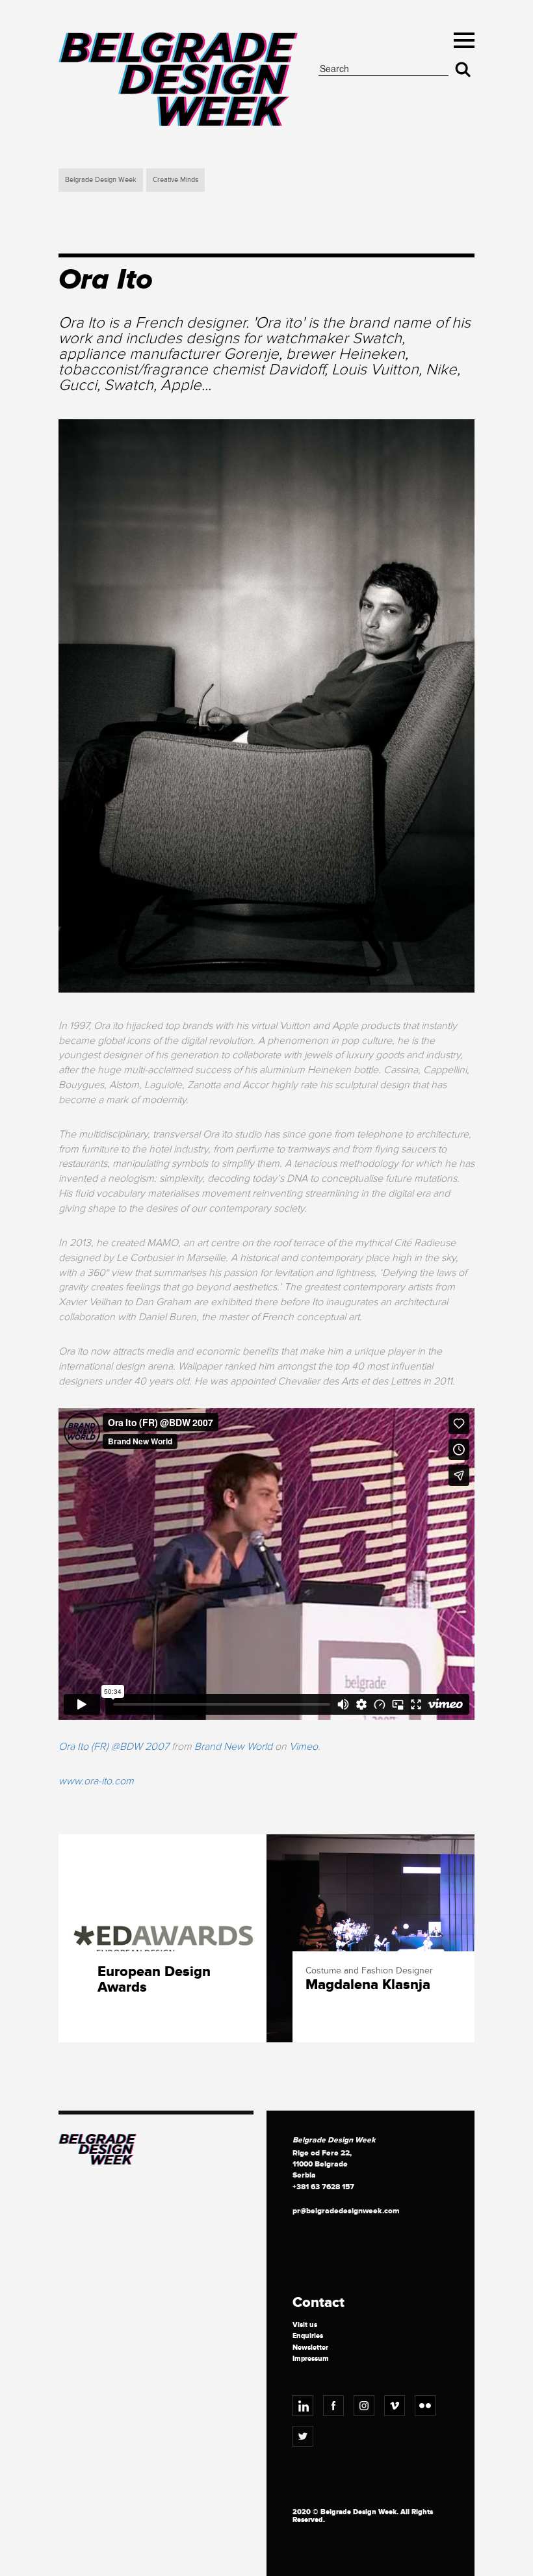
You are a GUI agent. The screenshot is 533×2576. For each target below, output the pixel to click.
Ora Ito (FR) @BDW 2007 (114, 1747)
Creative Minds (175, 180)
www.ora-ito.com (96, 1781)
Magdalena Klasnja (368, 1985)
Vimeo (304, 1747)
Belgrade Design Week (101, 180)
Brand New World (233, 1747)
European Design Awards (154, 1980)
